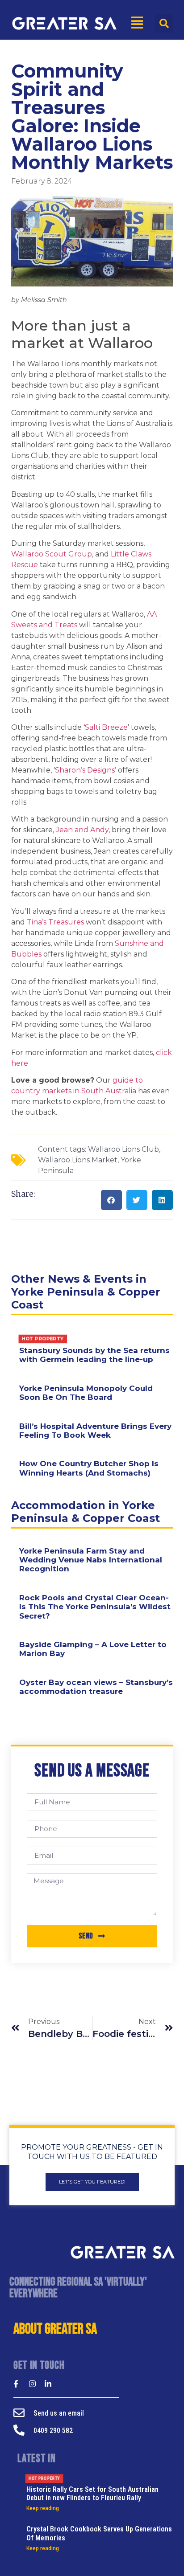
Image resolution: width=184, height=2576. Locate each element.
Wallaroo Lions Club (123, 1149)
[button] (164, 23)
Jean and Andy (82, 830)
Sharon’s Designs (85, 770)
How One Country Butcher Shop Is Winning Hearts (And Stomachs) (89, 1468)
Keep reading (43, 2508)
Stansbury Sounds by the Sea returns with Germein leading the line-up (94, 1350)
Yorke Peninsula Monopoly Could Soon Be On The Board (86, 1393)
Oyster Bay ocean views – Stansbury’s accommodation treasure (96, 1687)
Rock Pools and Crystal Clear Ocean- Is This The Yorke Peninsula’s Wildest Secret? (95, 1607)
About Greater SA (55, 2329)
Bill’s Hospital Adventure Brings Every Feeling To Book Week (95, 1431)
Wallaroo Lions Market (78, 1160)
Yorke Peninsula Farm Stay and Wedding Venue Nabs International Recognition (91, 1560)
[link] (52, 554)
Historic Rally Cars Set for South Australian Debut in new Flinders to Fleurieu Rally (92, 2489)
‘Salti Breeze (106, 727)
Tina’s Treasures (55, 922)
